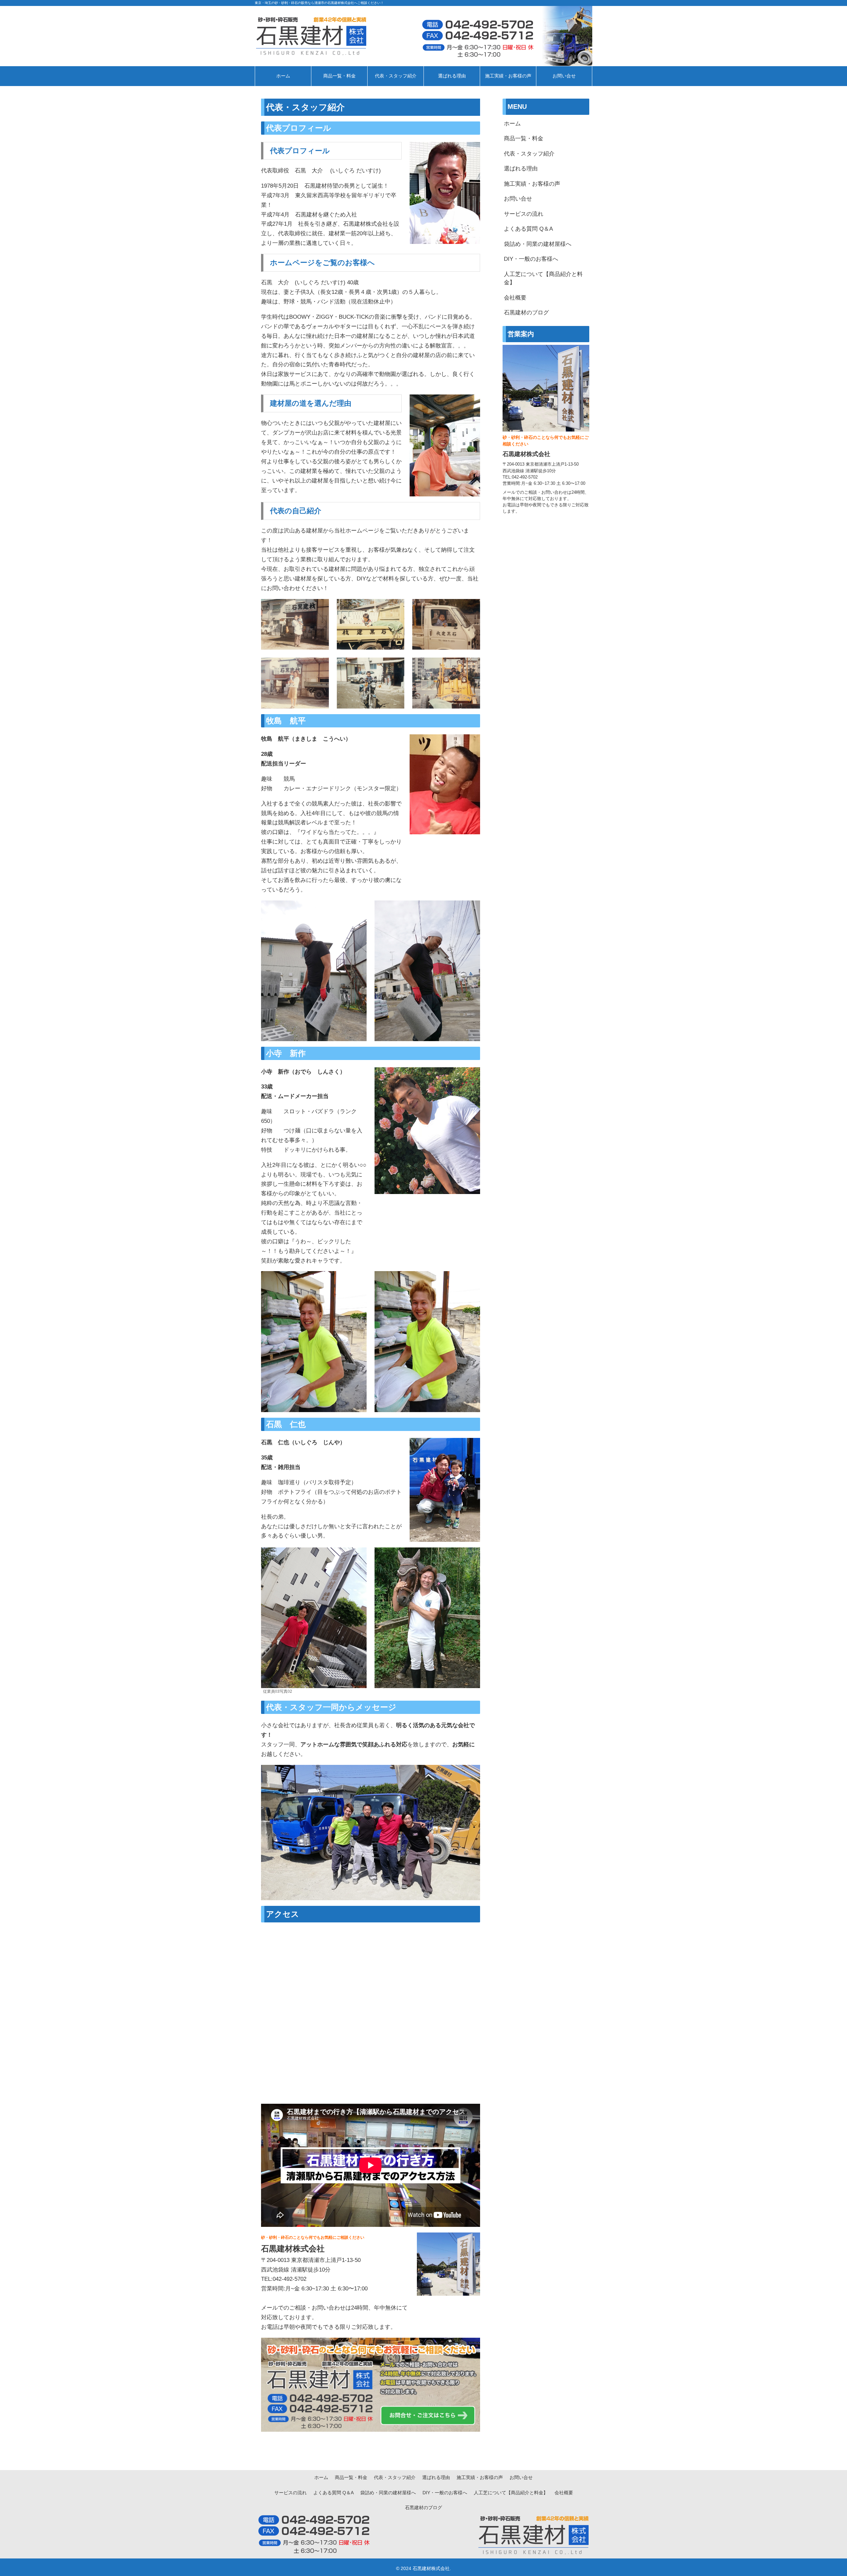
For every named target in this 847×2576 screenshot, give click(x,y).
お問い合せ (518, 199)
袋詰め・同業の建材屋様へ (538, 244)
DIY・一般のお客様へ (531, 259)
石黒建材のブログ (526, 313)
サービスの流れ (524, 214)
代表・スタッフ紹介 (529, 154)
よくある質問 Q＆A (528, 229)
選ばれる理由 (521, 169)
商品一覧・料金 (524, 138)
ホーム (512, 124)
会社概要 (515, 298)
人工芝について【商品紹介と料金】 (543, 278)
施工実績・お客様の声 (532, 184)
